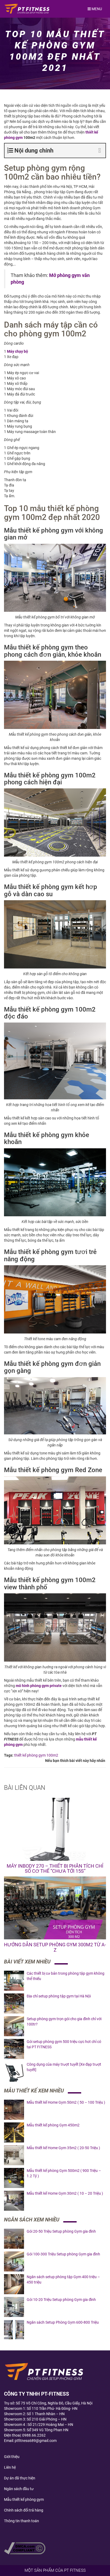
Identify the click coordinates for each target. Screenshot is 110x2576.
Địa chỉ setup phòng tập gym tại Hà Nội (59, 1996)
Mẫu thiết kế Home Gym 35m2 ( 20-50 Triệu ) (63, 2148)
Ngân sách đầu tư (19, 2489)
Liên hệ (10, 2467)
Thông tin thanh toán (21, 2521)
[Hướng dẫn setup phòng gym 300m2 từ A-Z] (55, 1908)
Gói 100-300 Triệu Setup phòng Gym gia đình (63, 2254)
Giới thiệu (12, 2457)
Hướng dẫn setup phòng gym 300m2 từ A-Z (55, 1947)
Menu (96, 9)
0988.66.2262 (34, 2435)
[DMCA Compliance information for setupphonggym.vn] (25, 2548)
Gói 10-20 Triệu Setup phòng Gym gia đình (61, 2300)
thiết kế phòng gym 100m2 (36, 1755)
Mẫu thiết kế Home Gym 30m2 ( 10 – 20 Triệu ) (65, 2193)
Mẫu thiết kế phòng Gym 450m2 (53, 2125)
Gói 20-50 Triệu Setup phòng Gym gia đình (61, 2231)
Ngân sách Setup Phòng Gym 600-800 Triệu (63, 2322)
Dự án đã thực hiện (20, 2478)
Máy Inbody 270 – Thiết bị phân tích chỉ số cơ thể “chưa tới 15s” (55, 1869)
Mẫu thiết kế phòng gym (24, 2499)
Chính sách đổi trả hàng (24, 2510)
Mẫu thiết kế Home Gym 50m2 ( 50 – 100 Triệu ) (66, 2102)
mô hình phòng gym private (39, 1686)
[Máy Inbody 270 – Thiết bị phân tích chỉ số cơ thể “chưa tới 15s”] (55, 1829)
